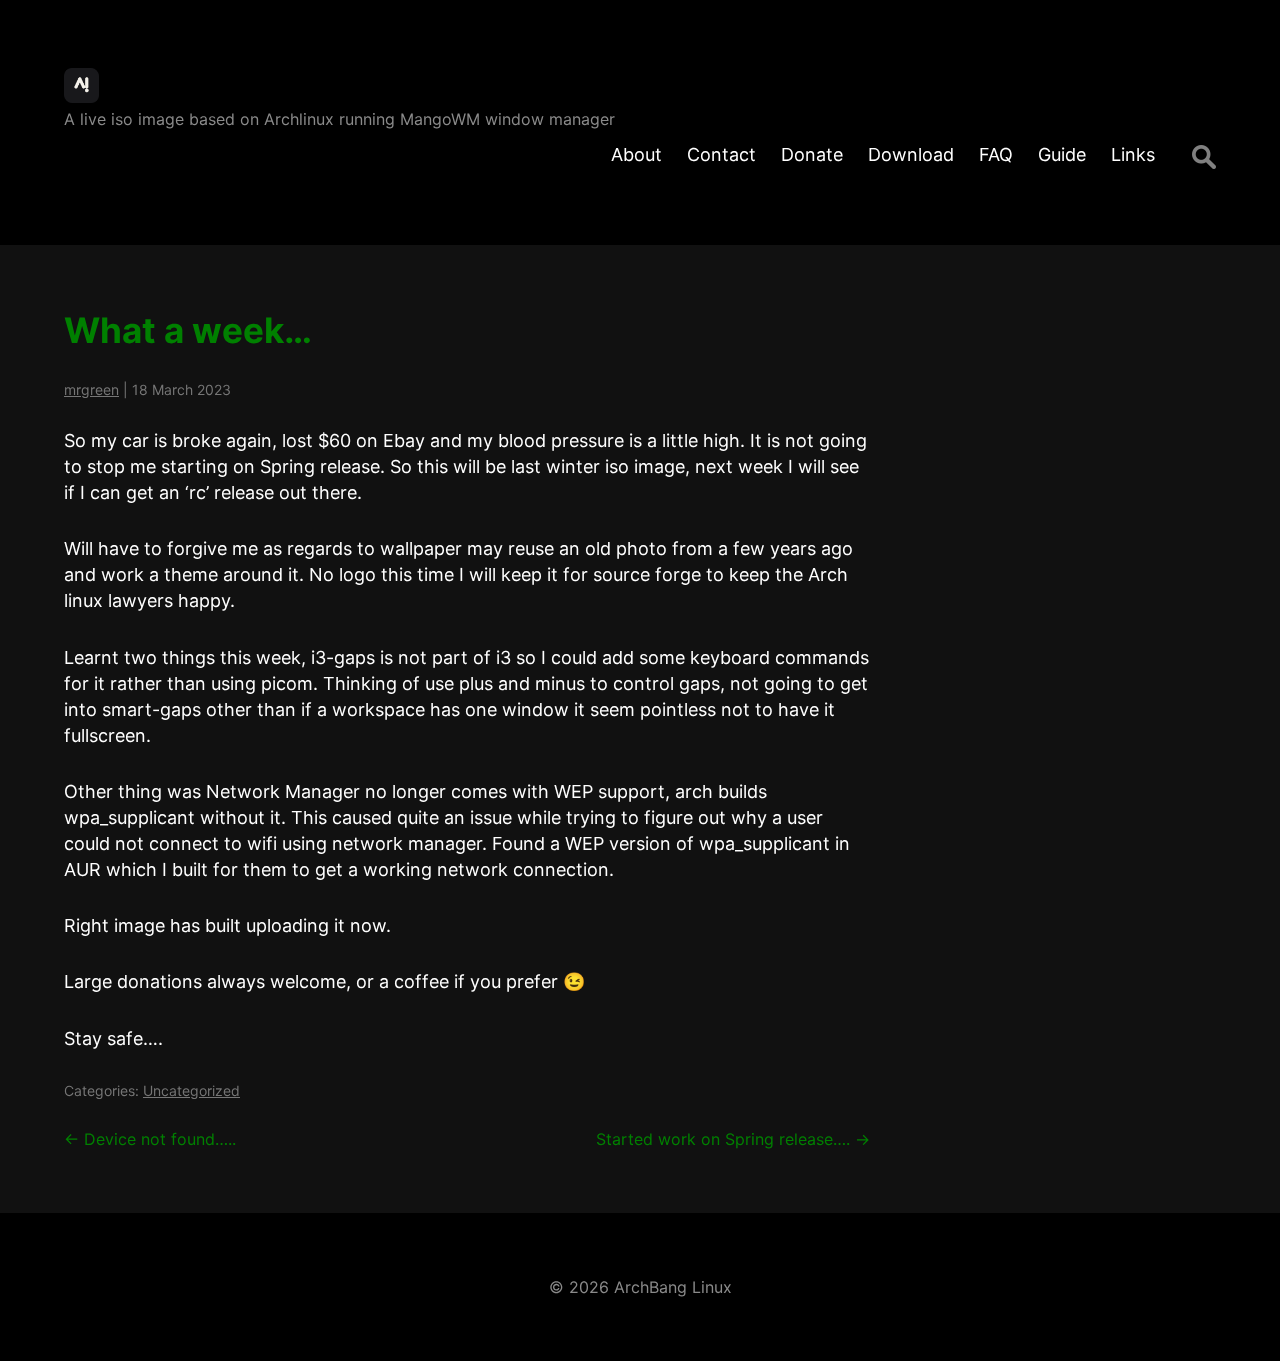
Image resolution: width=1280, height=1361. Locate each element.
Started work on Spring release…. (733, 1139)
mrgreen (91, 389)
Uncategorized (191, 1090)
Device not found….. (150, 1139)
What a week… (188, 330)
